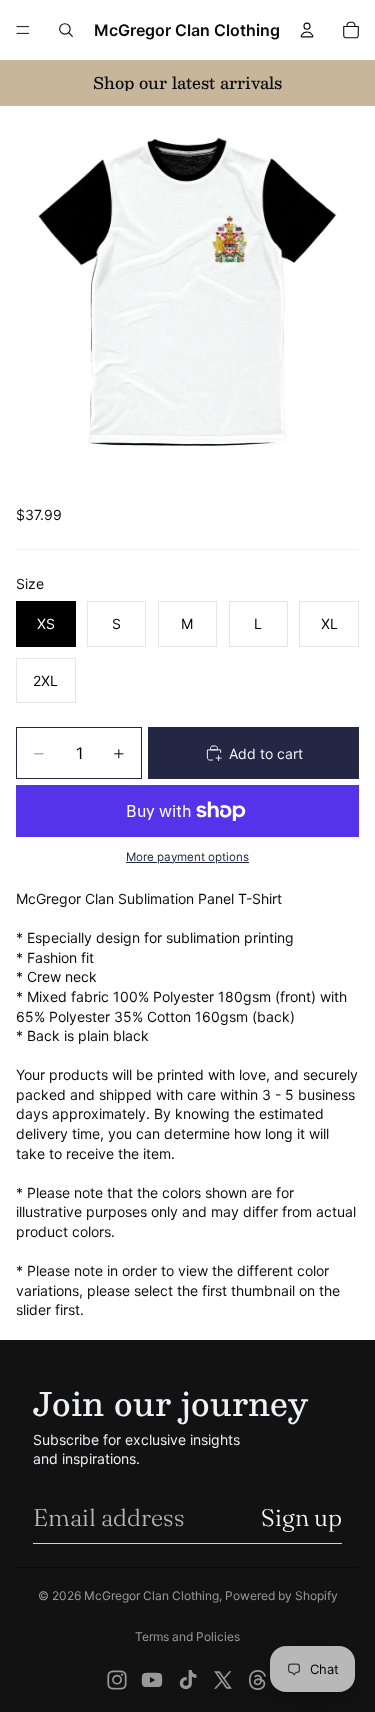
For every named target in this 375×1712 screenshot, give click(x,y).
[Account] (307, 30)
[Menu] (23, 30)
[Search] (66, 30)
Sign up (301, 1517)
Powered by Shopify (281, 1595)
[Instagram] (117, 1680)
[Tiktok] (188, 1680)
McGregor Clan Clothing (151, 1595)
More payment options (187, 857)
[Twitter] (223, 1680)
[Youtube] (152, 1680)
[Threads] (258, 1680)
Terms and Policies (187, 1636)
